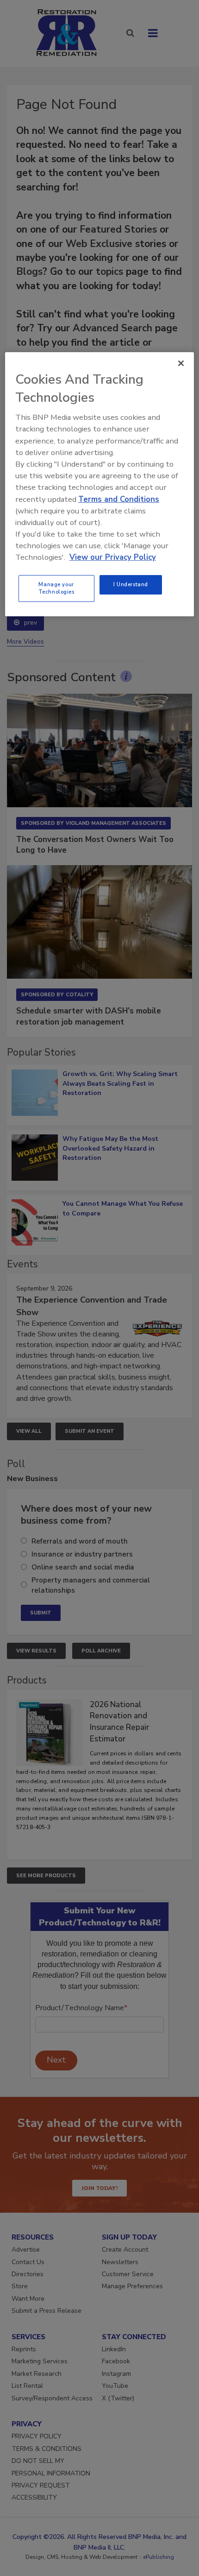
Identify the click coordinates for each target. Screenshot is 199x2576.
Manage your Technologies (56, 588)
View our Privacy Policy (113, 557)
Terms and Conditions (119, 499)
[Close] (181, 363)
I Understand (131, 584)
